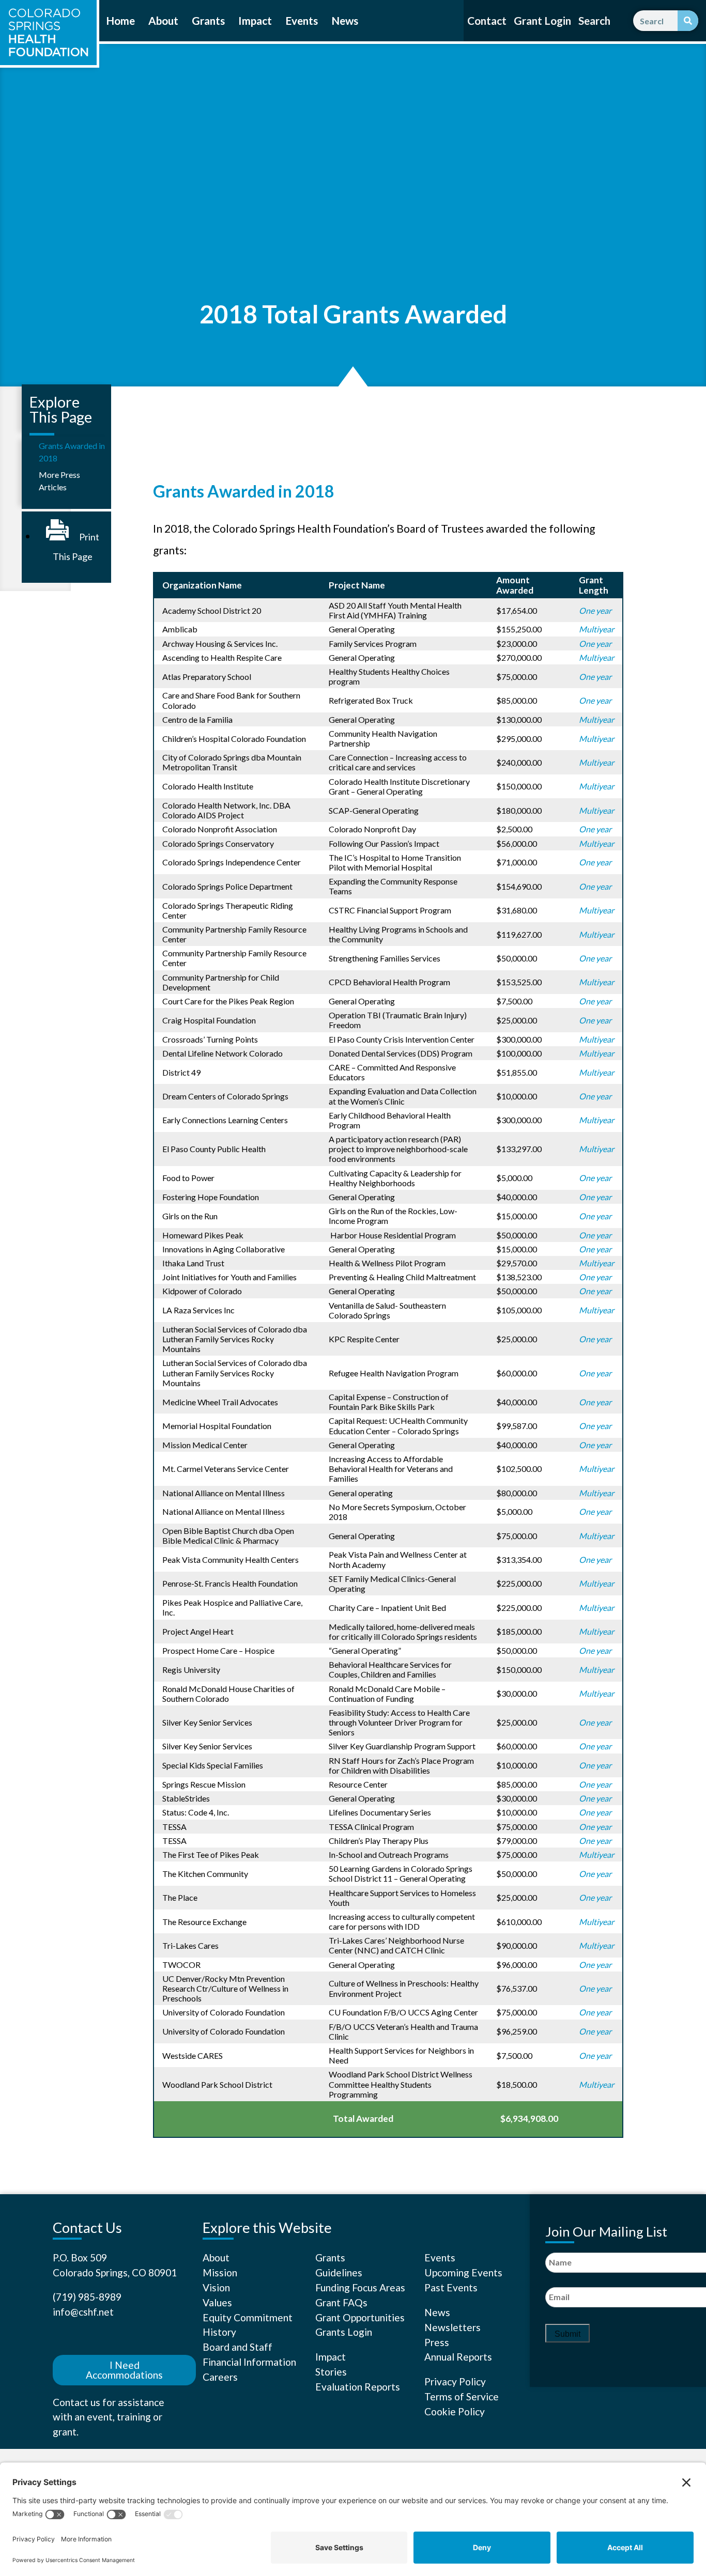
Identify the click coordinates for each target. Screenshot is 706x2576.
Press (437, 2342)
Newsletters (452, 2327)
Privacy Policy (455, 2381)
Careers (220, 2377)
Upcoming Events (463, 2272)
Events (302, 21)
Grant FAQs (341, 2302)
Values (217, 2302)
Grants (208, 21)
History (219, 2332)
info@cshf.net (83, 2312)
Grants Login (344, 2332)
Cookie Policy (455, 2411)
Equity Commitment (248, 2317)
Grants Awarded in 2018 (72, 452)
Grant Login (542, 21)
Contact (487, 21)
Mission (220, 2272)
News (345, 21)
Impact (255, 21)
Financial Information (249, 2362)
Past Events (451, 2287)
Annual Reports (458, 2357)
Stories (331, 2372)
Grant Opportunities (360, 2317)
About (163, 21)
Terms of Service (462, 2396)
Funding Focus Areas (360, 2287)
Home (120, 21)
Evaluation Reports (358, 2387)
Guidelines (339, 2272)
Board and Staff (237, 2347)
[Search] (688, 21)
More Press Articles (59, 481)
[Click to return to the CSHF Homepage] (48, 33)
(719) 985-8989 (87, 2297)
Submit (567, 2334)
